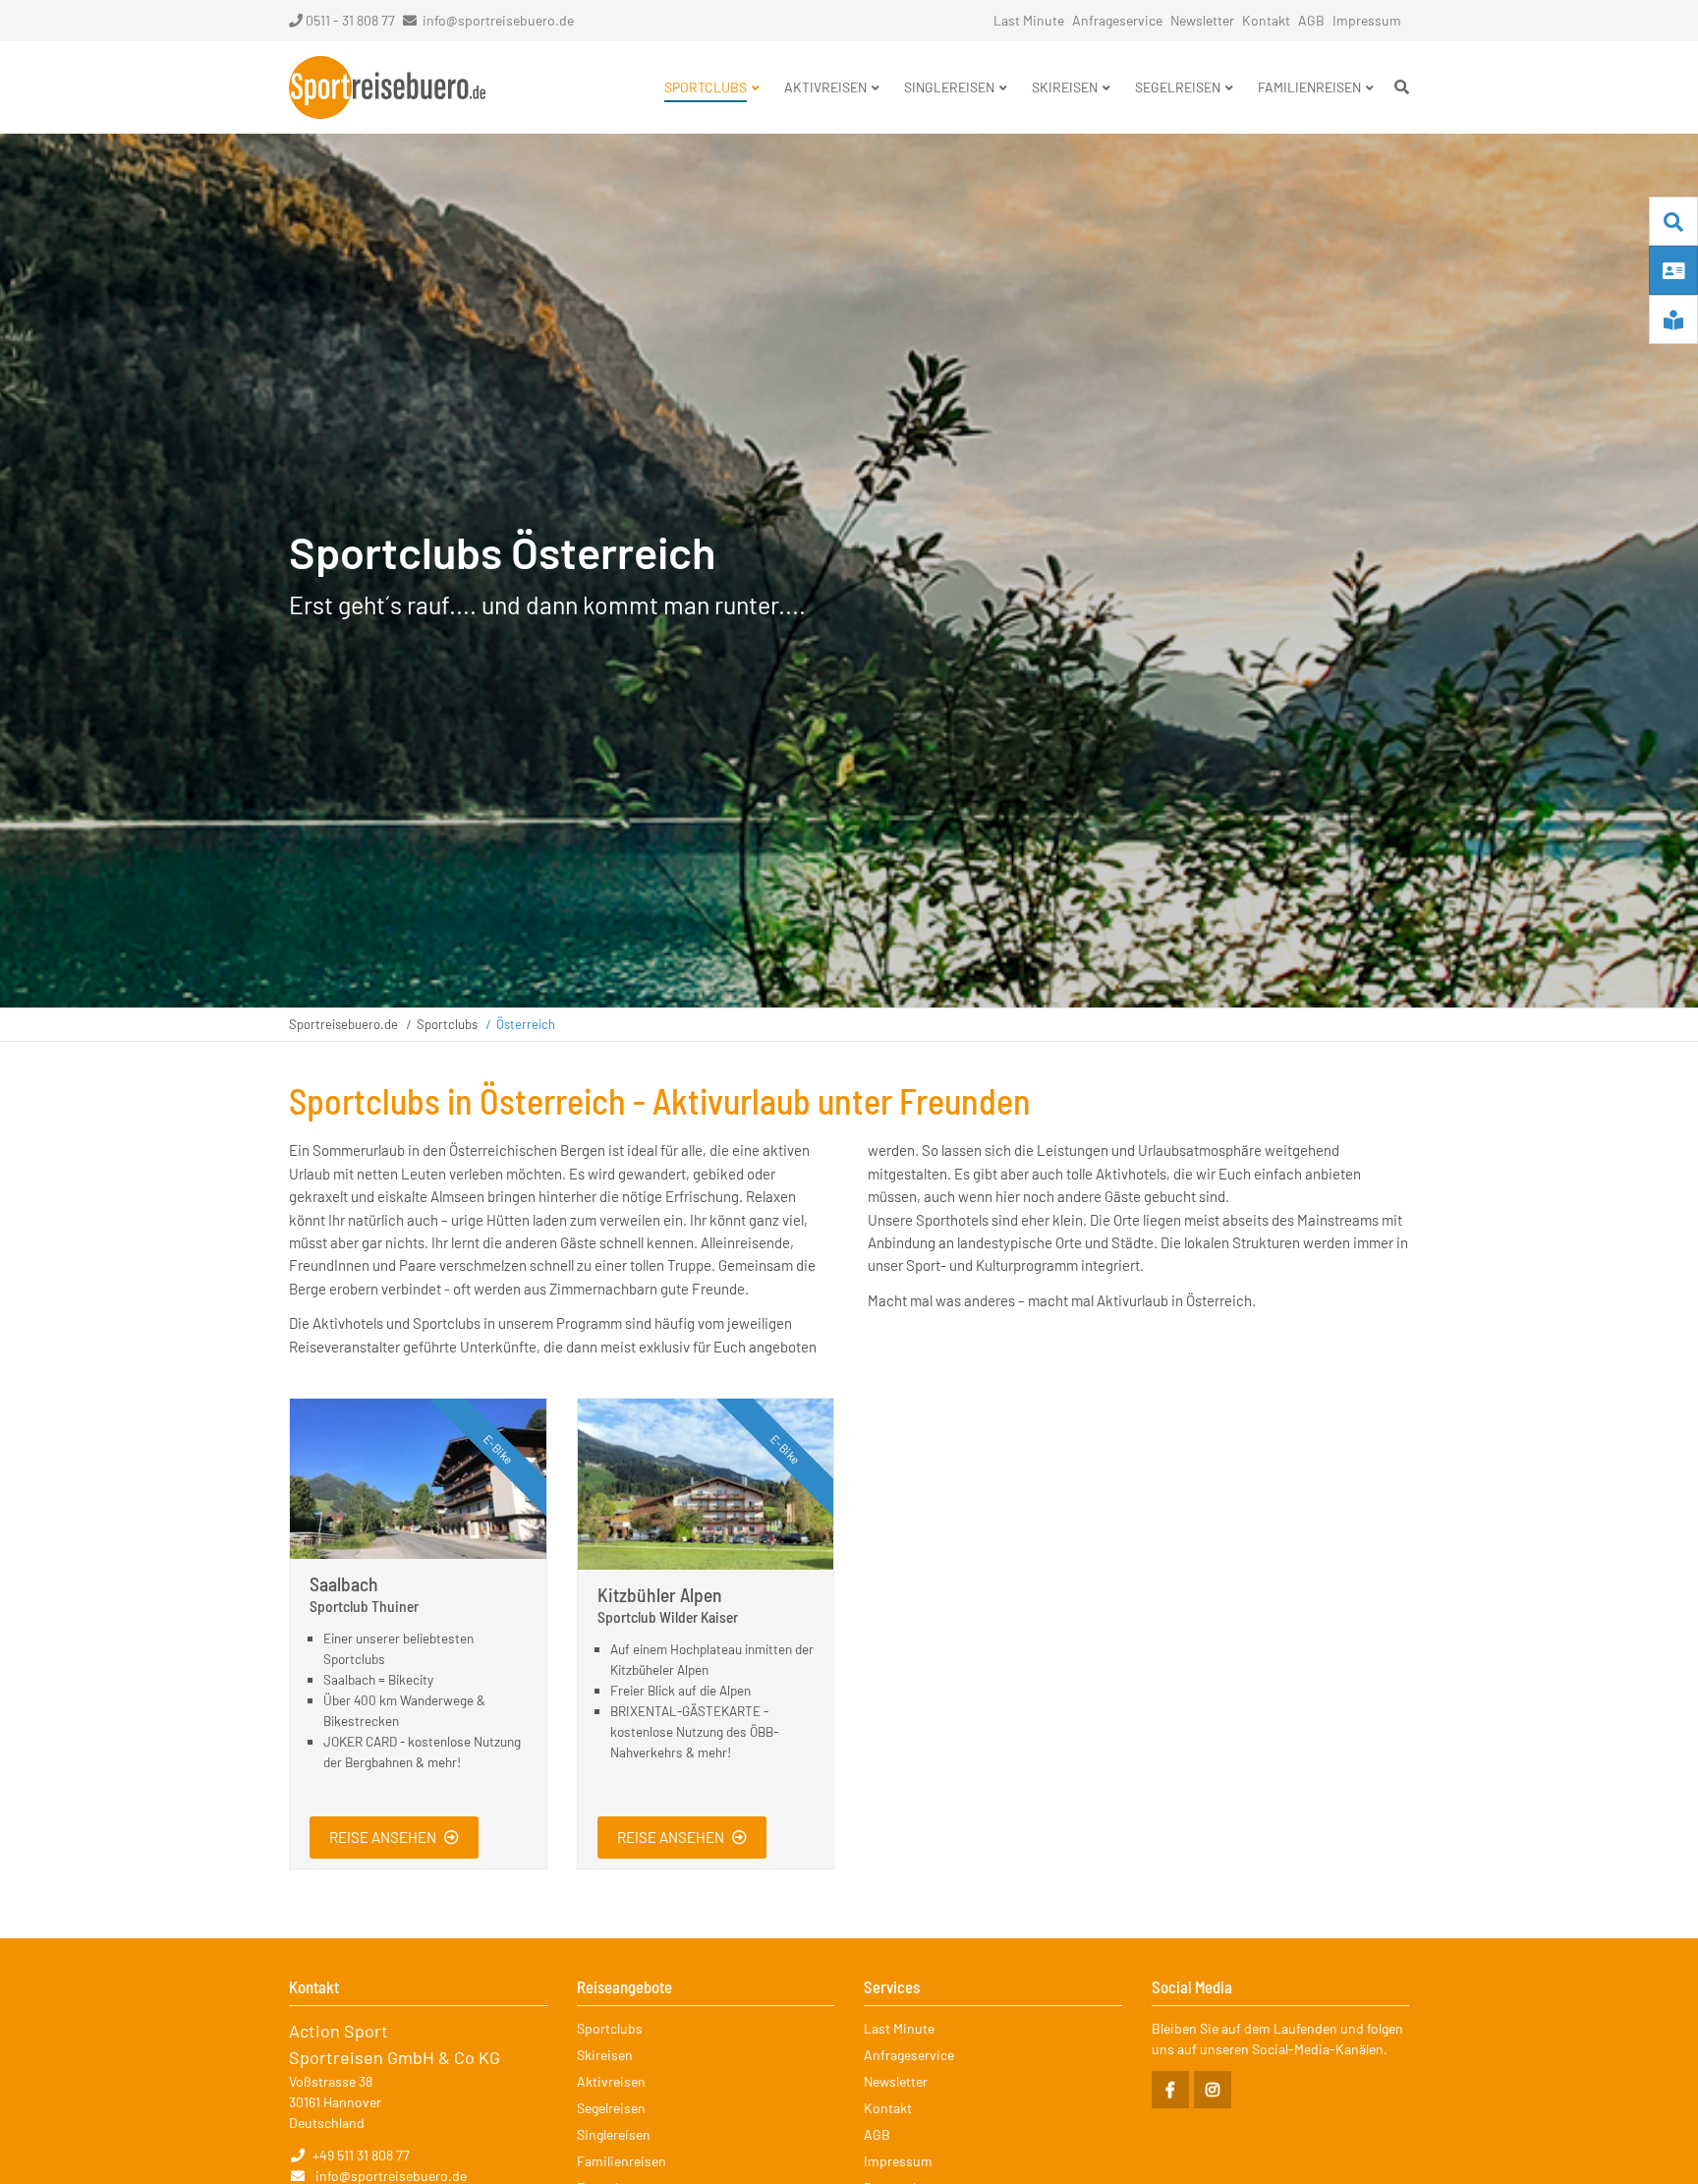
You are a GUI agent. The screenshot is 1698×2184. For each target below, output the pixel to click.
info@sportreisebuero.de (498, 20)
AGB (1311, 20)
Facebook (1170, 2090)
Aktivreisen (611, 2081)
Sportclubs (447, 1024)
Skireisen (605, 2055)
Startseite (387, 87)
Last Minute (1029, 20)
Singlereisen (614, 2134)
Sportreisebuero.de (343, 1024)
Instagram (1213, 2090)
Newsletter (1202, 20)
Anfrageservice (1117, 20)
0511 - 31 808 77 (350, 20)
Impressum (1367, 20)
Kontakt (1266, 20)
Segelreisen (611, 2108)
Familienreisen (622, 2161)
